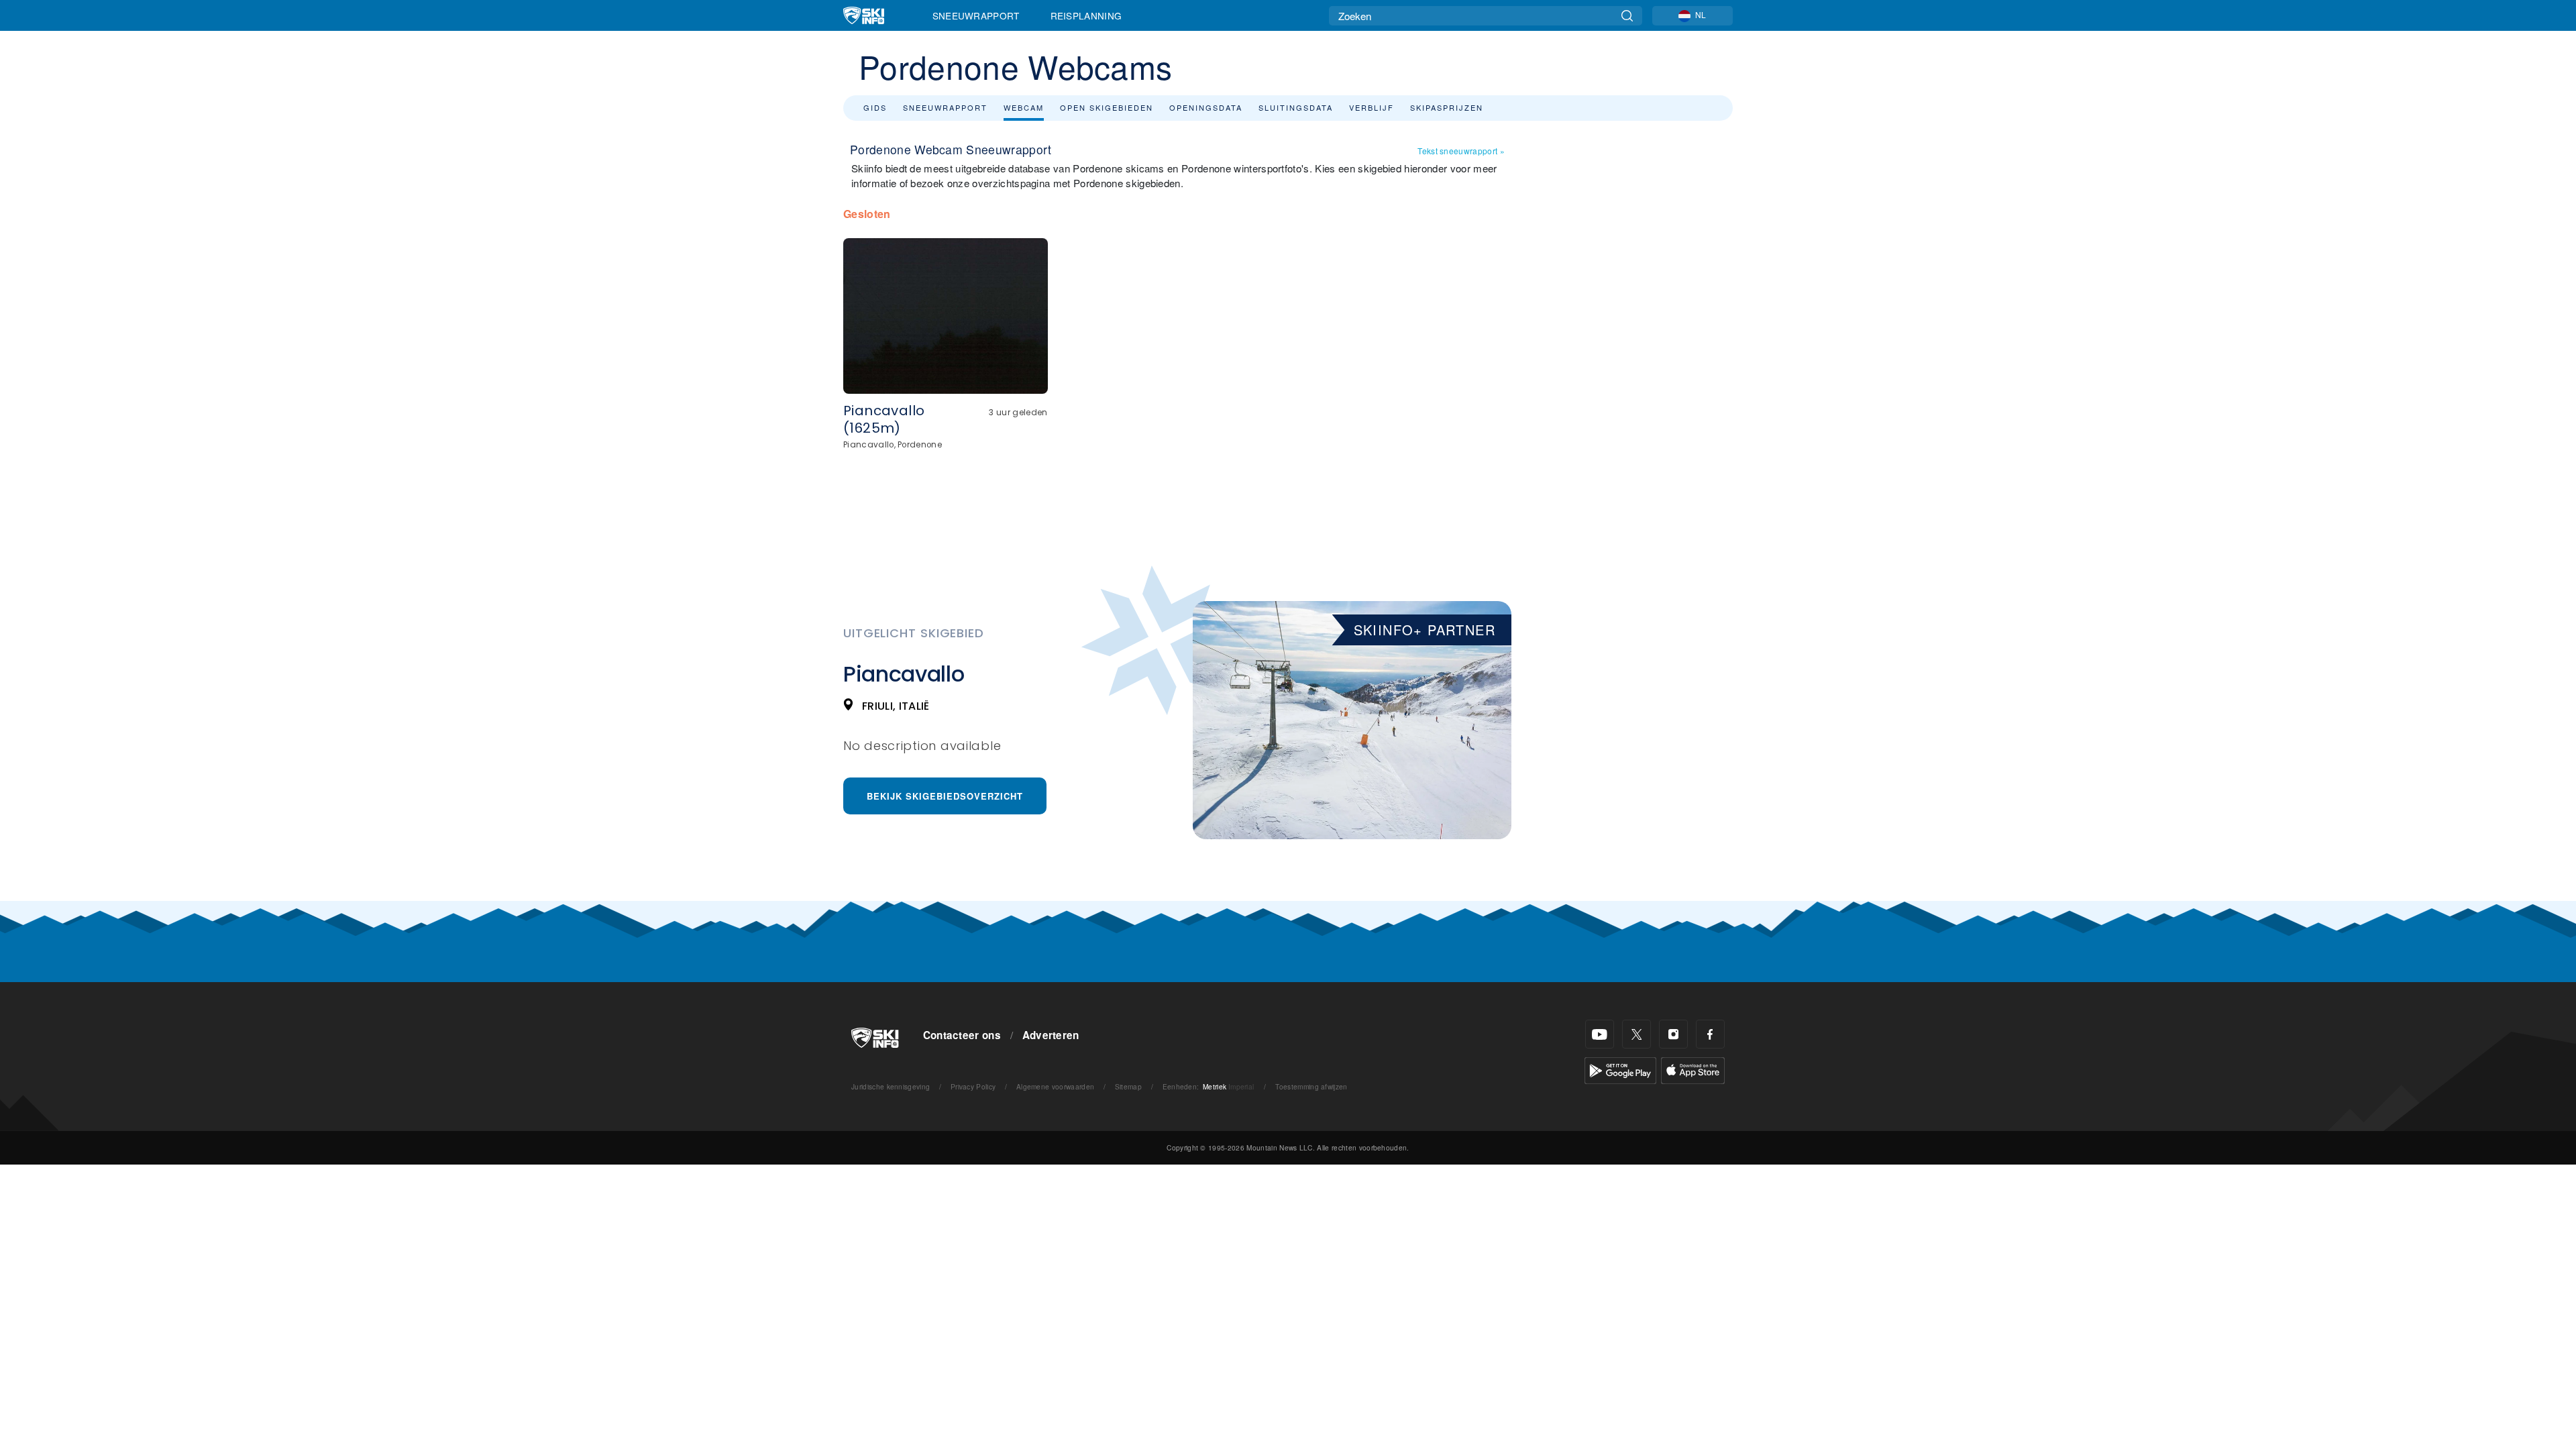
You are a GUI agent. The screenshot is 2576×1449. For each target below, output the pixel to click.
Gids (875, 107)
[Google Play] (1620, 1069)
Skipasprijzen (1447, 107)
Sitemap (1128, 1086)
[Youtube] (1600, 1034)
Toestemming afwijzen (1311, 1086)
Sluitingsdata (1296, 107)
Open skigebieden (1107, 107)
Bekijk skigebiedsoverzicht (945, 796)
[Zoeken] (1627, 16)
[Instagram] (1673, 1034)
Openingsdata (1206, 107)
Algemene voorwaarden (1055, 1086)
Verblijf (1372, 107)
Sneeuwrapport (976, 15)
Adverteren (1051, 1035)
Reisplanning (1086, 15)
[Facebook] (1710, 1034)
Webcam (1024, 107)
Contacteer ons (962, 1035)
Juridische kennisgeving (891, 1086)
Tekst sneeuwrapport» (1461, 151)
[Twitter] (1636, 1034)
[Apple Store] (1693, 1069)
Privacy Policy (973, 1086)
